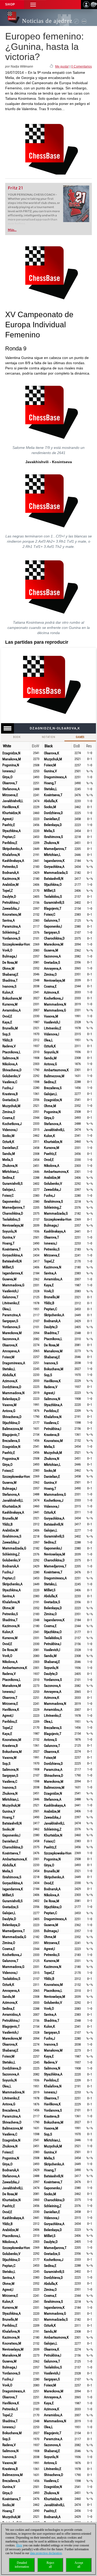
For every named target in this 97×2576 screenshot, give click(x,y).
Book (17, 737)
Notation (48, 737)
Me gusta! (62, 66)
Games (80, 737)
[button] (33, 5)
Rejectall (50, 2565)
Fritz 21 (15, 188)
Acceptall (79, 2565)
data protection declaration (46, 2553)
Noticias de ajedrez (47, 21)
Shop (10, 4)
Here (19, 2545)
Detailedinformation (22, 2565)
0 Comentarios (81, 66)
